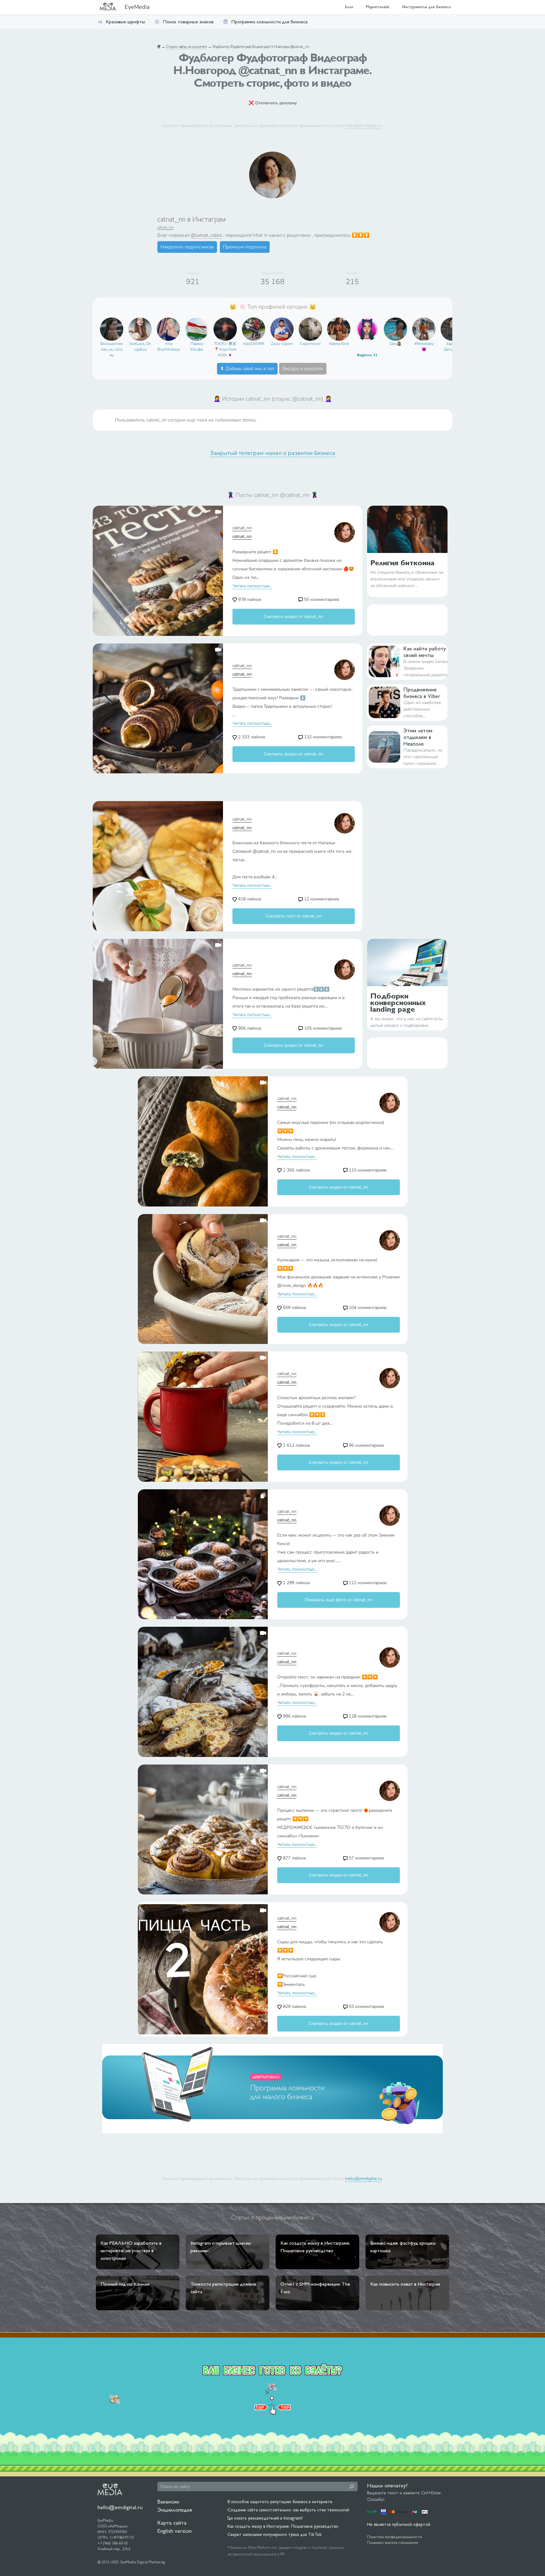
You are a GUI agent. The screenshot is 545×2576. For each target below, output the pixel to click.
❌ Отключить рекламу (273, 103)
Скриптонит (310, 344)
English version (175, 2531)
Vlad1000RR (254, 344)
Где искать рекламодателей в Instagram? (265, 2518)
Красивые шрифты (125, 22)
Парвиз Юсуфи (197, 346)
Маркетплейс (378, 7)
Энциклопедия (175, 2510)
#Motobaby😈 (424, 346)
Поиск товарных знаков (188, 22)
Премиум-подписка (245, 247)
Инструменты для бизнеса (426, 7)
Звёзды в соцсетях (303, 369)
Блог (349, 7)
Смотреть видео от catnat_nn (293, 616)
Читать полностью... (252, 586)
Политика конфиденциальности (395, 2537)
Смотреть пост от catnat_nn (294, 916)
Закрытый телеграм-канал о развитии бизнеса (273, 453)
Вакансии (168, 2501)
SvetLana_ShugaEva (140, 346)
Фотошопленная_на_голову (112, 349)
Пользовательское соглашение (393, 2543)
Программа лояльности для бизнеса (269, 22)
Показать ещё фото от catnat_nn (339, 1600)
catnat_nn (165, 227)
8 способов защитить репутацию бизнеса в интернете (280, 2502)
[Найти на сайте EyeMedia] (352, 2486)
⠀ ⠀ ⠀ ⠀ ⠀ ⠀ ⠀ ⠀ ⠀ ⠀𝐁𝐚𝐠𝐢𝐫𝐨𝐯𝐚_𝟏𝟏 (367, 349)
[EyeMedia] (110, 2489)
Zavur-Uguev (282, 344)
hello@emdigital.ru (363, 125)
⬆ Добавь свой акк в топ (247, 369)
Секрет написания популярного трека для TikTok (275, 2534)
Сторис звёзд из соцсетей (187, 47)
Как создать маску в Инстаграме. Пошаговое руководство (283, 2526)
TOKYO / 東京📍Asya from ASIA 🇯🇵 (225, 349)
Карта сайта (172, 2523)
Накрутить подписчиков (187, 247)
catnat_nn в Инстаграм (192, 219)
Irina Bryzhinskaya (169, 346)
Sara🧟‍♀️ (396, 344)
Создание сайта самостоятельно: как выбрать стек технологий (288, 2510)
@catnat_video (206, 235)
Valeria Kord (339, 344)
